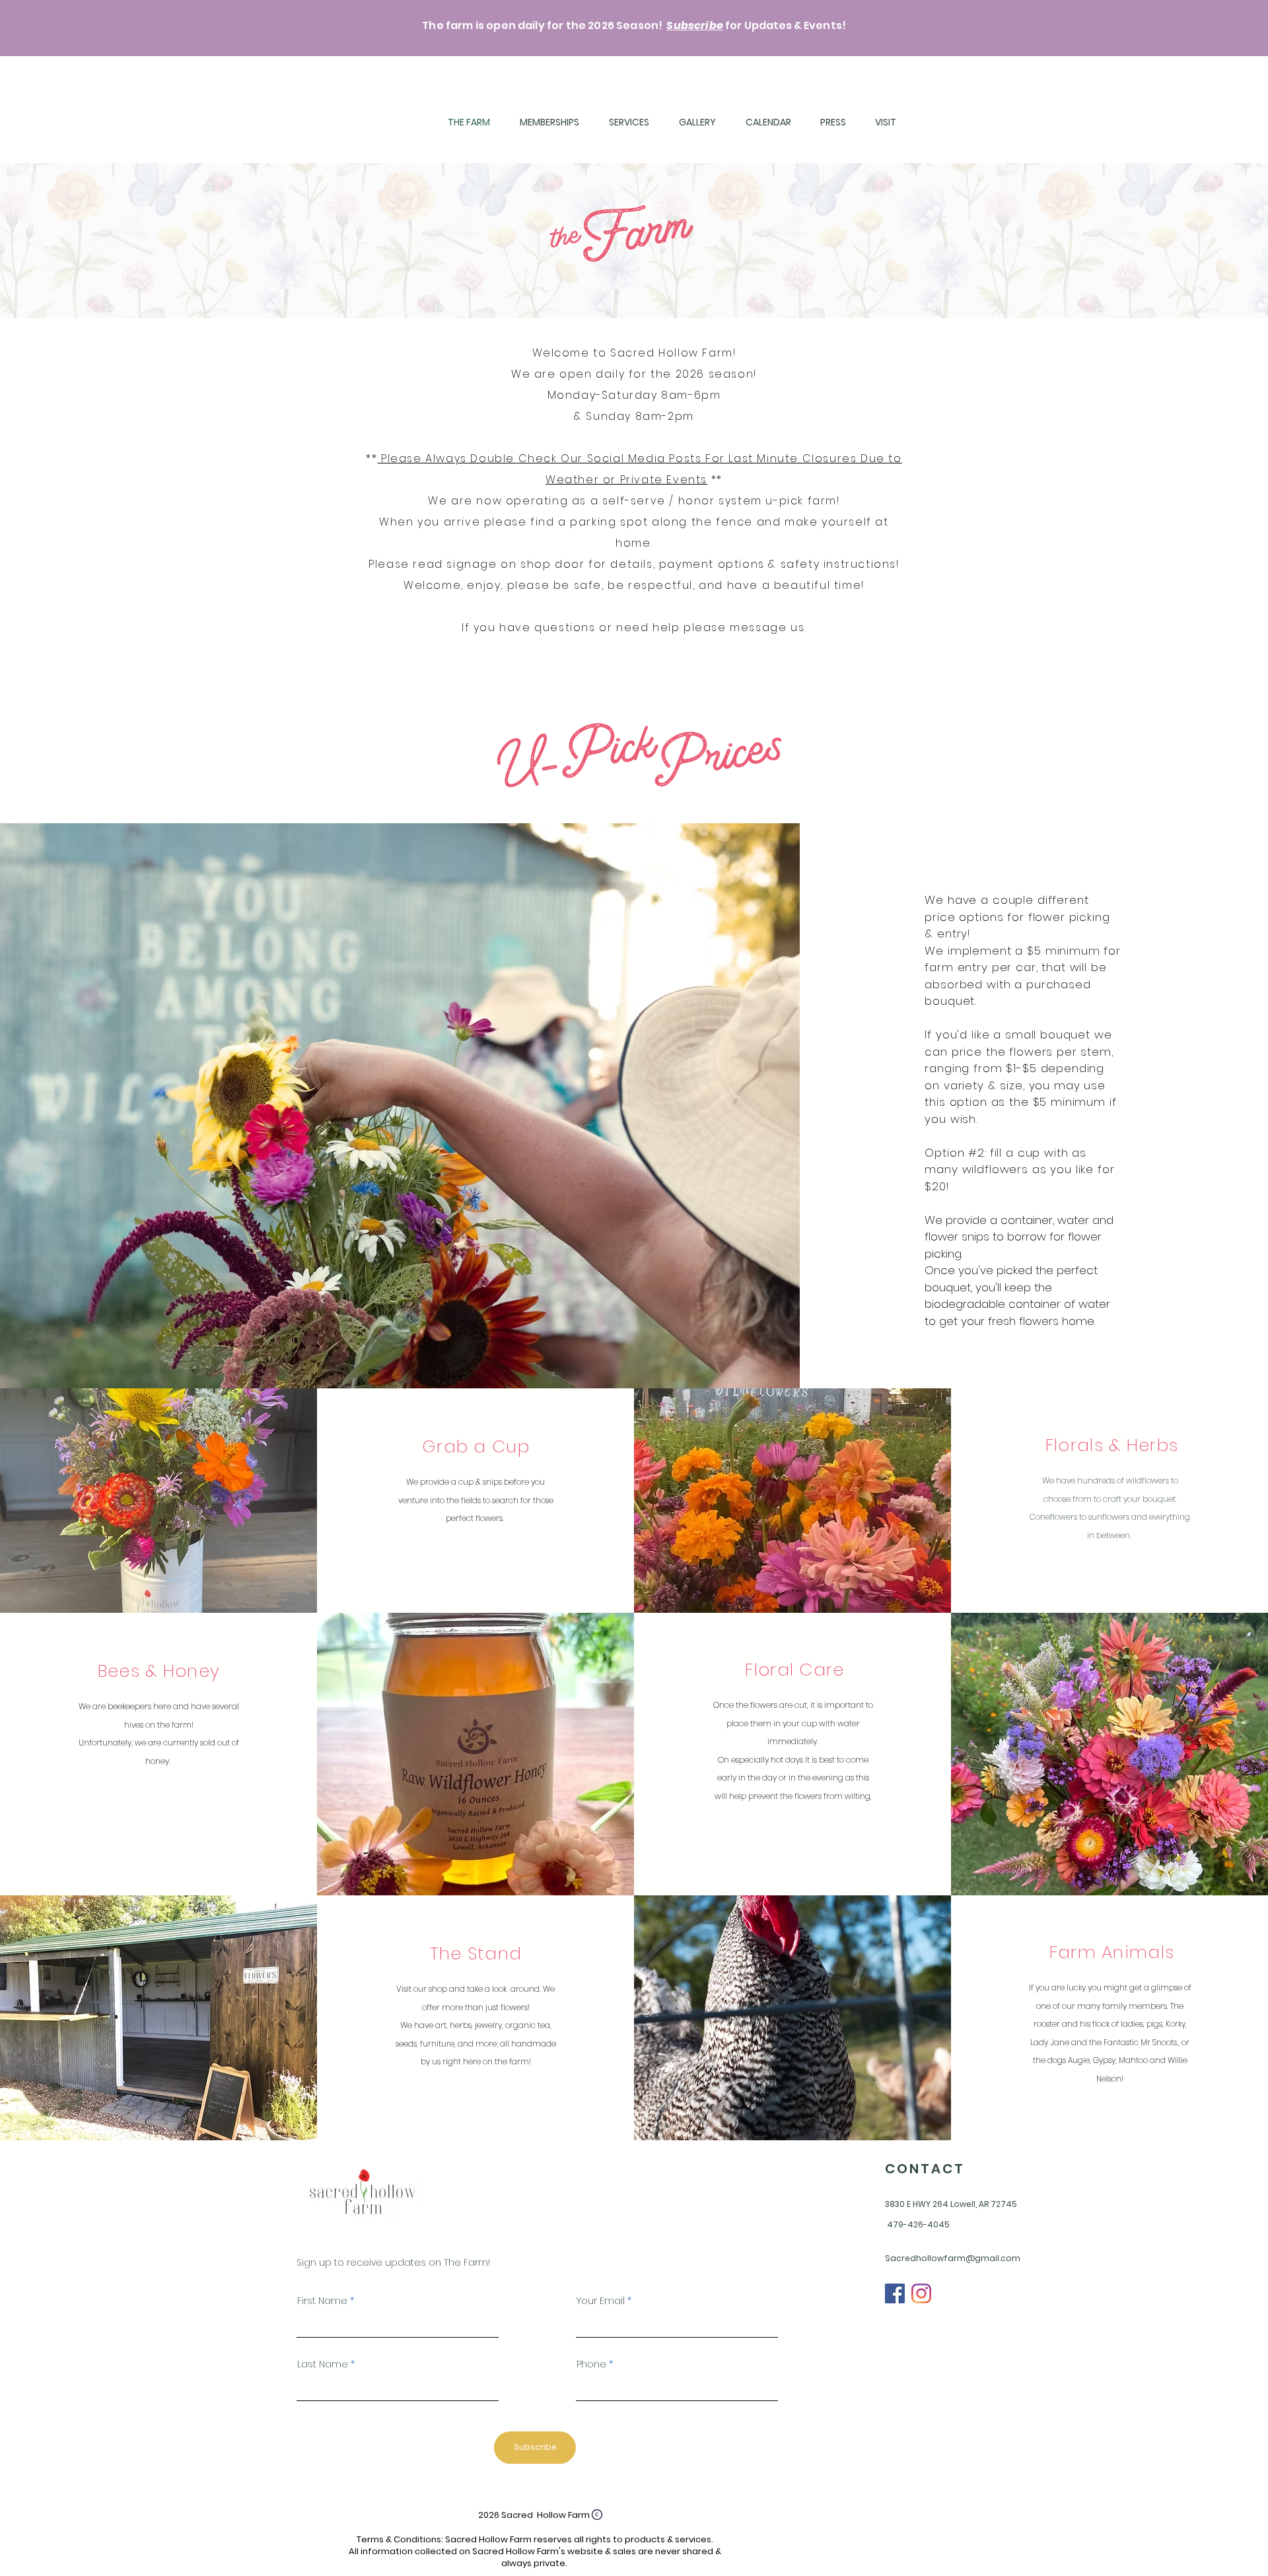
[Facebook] (895, 2293)
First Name (322, 2301)
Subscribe (694, 25)
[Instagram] (921, 2293)
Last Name (323, 2364)
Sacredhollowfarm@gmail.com (953, 2258)
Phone (591, 2364)
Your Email (601, 2301)
